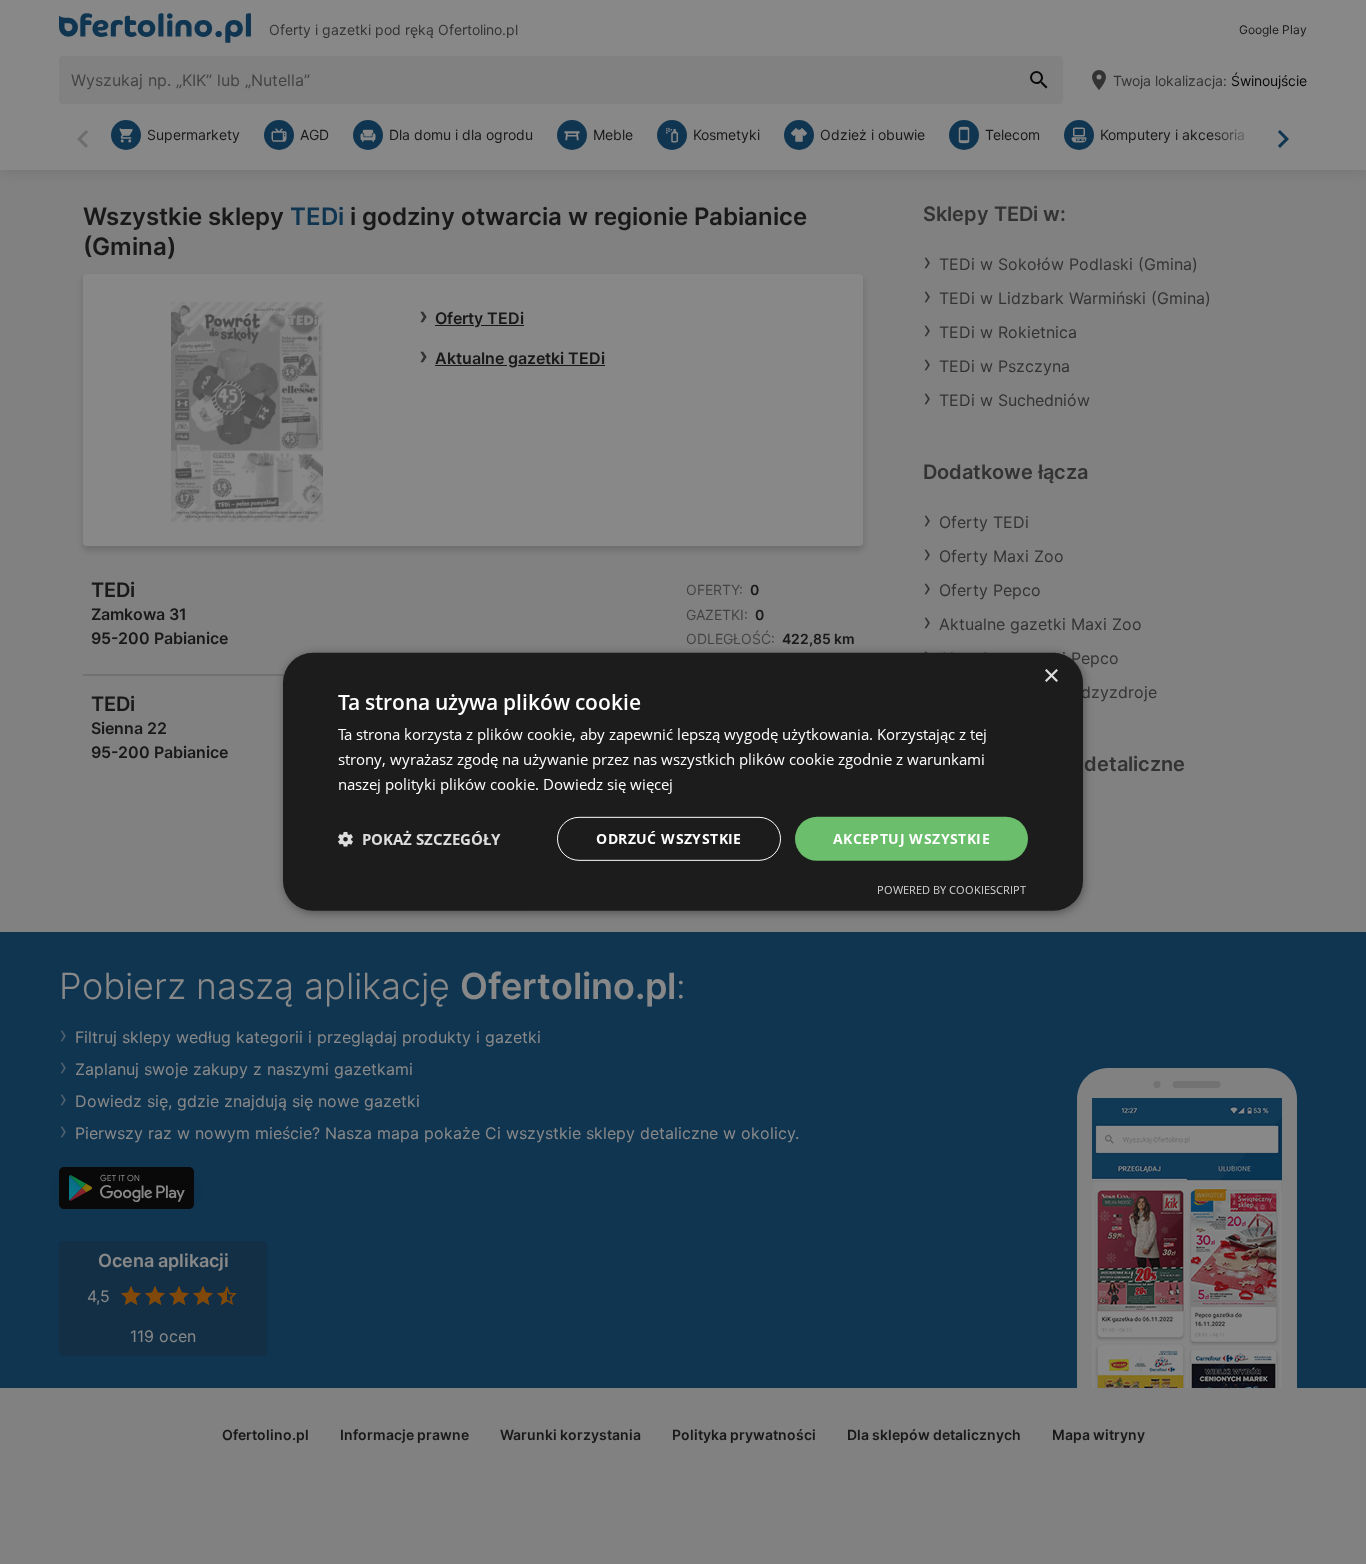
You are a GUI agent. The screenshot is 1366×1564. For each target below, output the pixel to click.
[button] (419, 839)
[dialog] (683, 782)
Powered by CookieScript (951, 889)
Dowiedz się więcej (608, 784)
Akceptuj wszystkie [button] (911, 837)
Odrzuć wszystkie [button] (668, 837)
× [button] (1050, 676)
